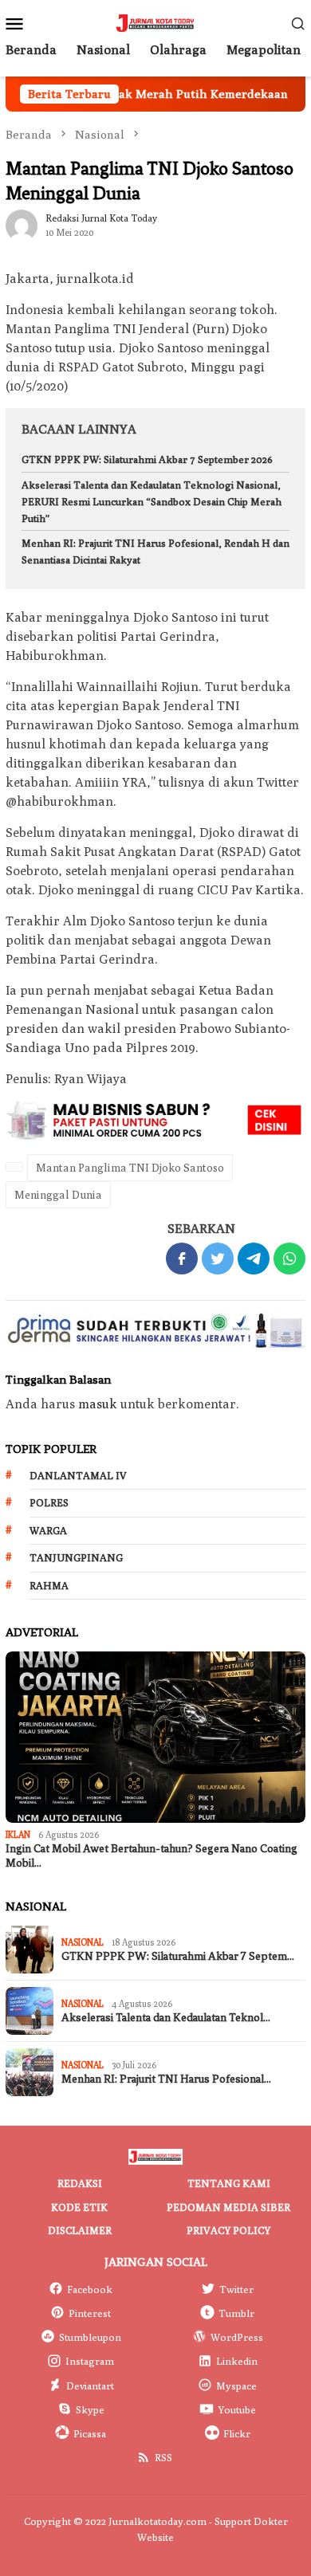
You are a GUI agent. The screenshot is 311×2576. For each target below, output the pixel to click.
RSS (163, 2457)
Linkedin (237, 2361)
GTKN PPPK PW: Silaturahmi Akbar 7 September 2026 (147, 459)
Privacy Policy (228, 2230)
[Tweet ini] (218, 1259)
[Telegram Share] (254, 1259)
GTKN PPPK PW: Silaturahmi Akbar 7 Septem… (178, 1956)
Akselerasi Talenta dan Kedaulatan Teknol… (166, 2018)
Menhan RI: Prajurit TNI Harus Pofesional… (166, 2079)
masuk (98, 1404)
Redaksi (80, 2183)
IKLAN (18, 1834)
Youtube (237, 2409)
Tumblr (236, 2313)
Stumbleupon (90, 2337)
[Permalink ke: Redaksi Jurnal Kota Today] (22, 224)
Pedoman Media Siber (228, 2207)
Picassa (90, 2433)
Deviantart (90, 2386)
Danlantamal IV (78, 1475)
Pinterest (90, 2313)
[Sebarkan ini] (182, 1259)
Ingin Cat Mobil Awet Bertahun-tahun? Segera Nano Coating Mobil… (152, 1856)
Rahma (49, 1585)
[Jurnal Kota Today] (155, 22)
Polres (49, 1502)
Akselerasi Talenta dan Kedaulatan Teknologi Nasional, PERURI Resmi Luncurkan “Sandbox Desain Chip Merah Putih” (152, 501)
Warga (48, 1530)
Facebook (90, 2289)
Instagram (90, 2361)
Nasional (83, 1942)
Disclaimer (80, 2230)
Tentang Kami (229, 2183)
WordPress (237, 2337)
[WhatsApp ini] (289, 1259)
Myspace (236, 2386)
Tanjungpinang (76, 1557)
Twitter (236, 2289)
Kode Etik (79, 2207)
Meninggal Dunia (58, 1195)
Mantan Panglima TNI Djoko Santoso (130, 1168)
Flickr (237, 2433)
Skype (90, 2409)
